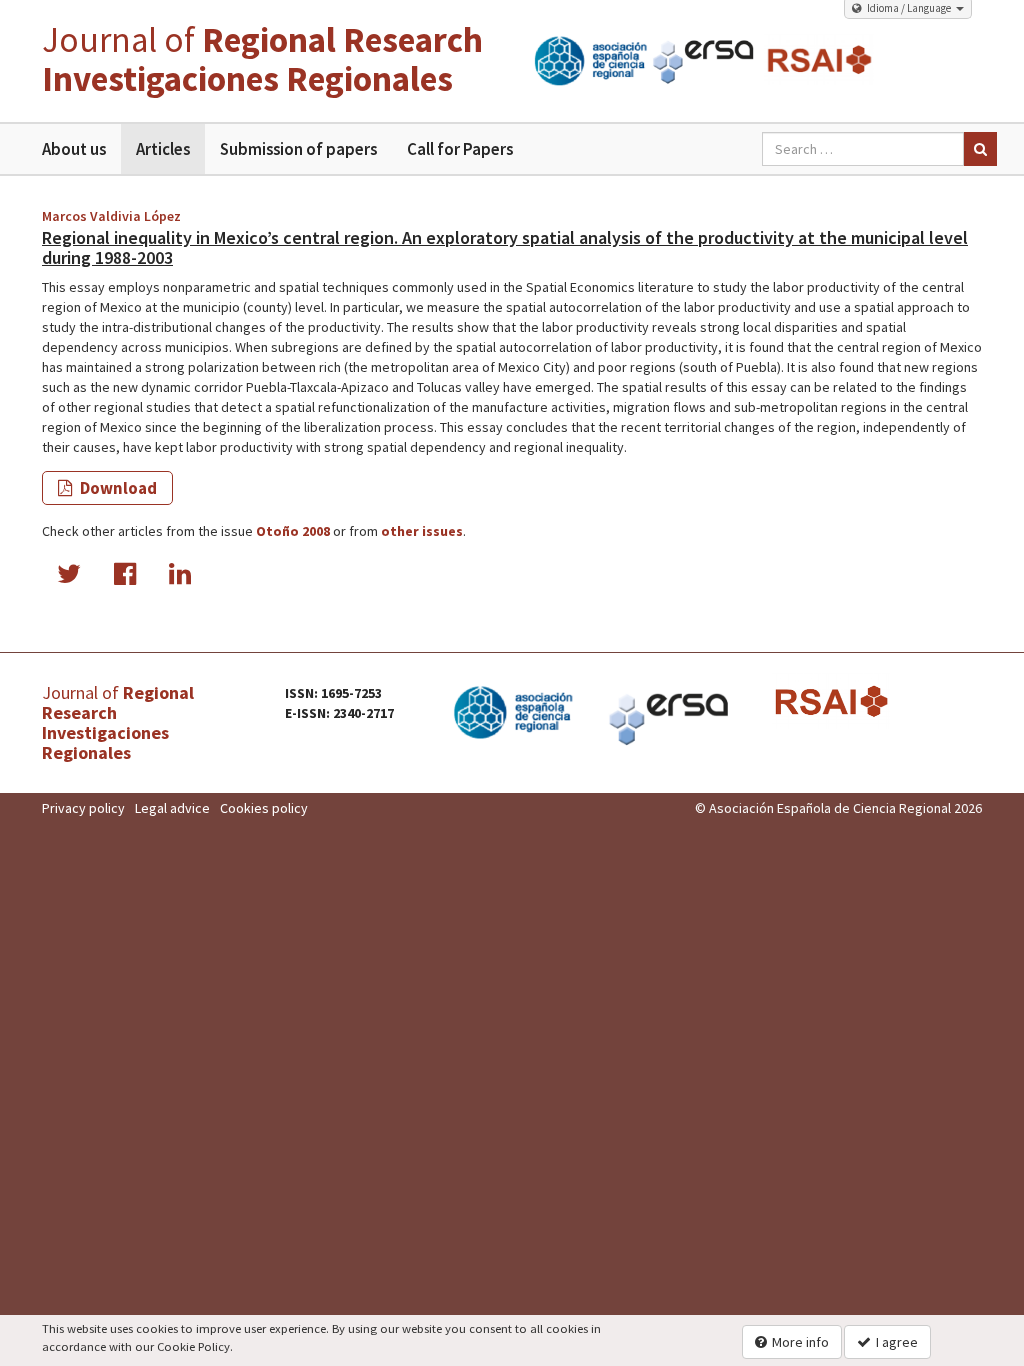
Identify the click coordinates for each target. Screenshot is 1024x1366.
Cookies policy (264, 808)
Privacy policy (83, 808)
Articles (163, 149)
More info (800, 1342)
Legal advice (172, 808)
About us (74, 149)
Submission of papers (298, 149)
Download (117, 488)
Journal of (262, 59)
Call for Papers (460, 149)
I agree (897, 1342)
